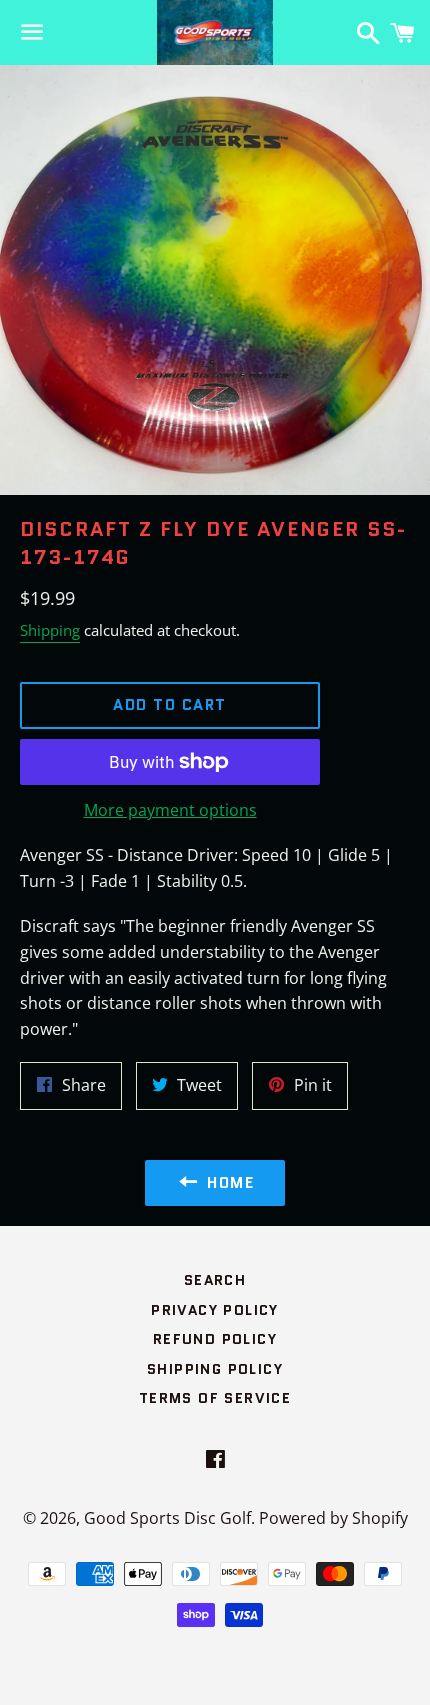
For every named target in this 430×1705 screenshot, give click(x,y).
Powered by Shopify (333, 1518)
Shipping (50, 630)
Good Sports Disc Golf (167, 1518)
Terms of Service (215, 1398)
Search (215, 1280)
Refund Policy (215, 1339)
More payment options (170, 810)
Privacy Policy (215, 1310)
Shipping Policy (215, 1369)
